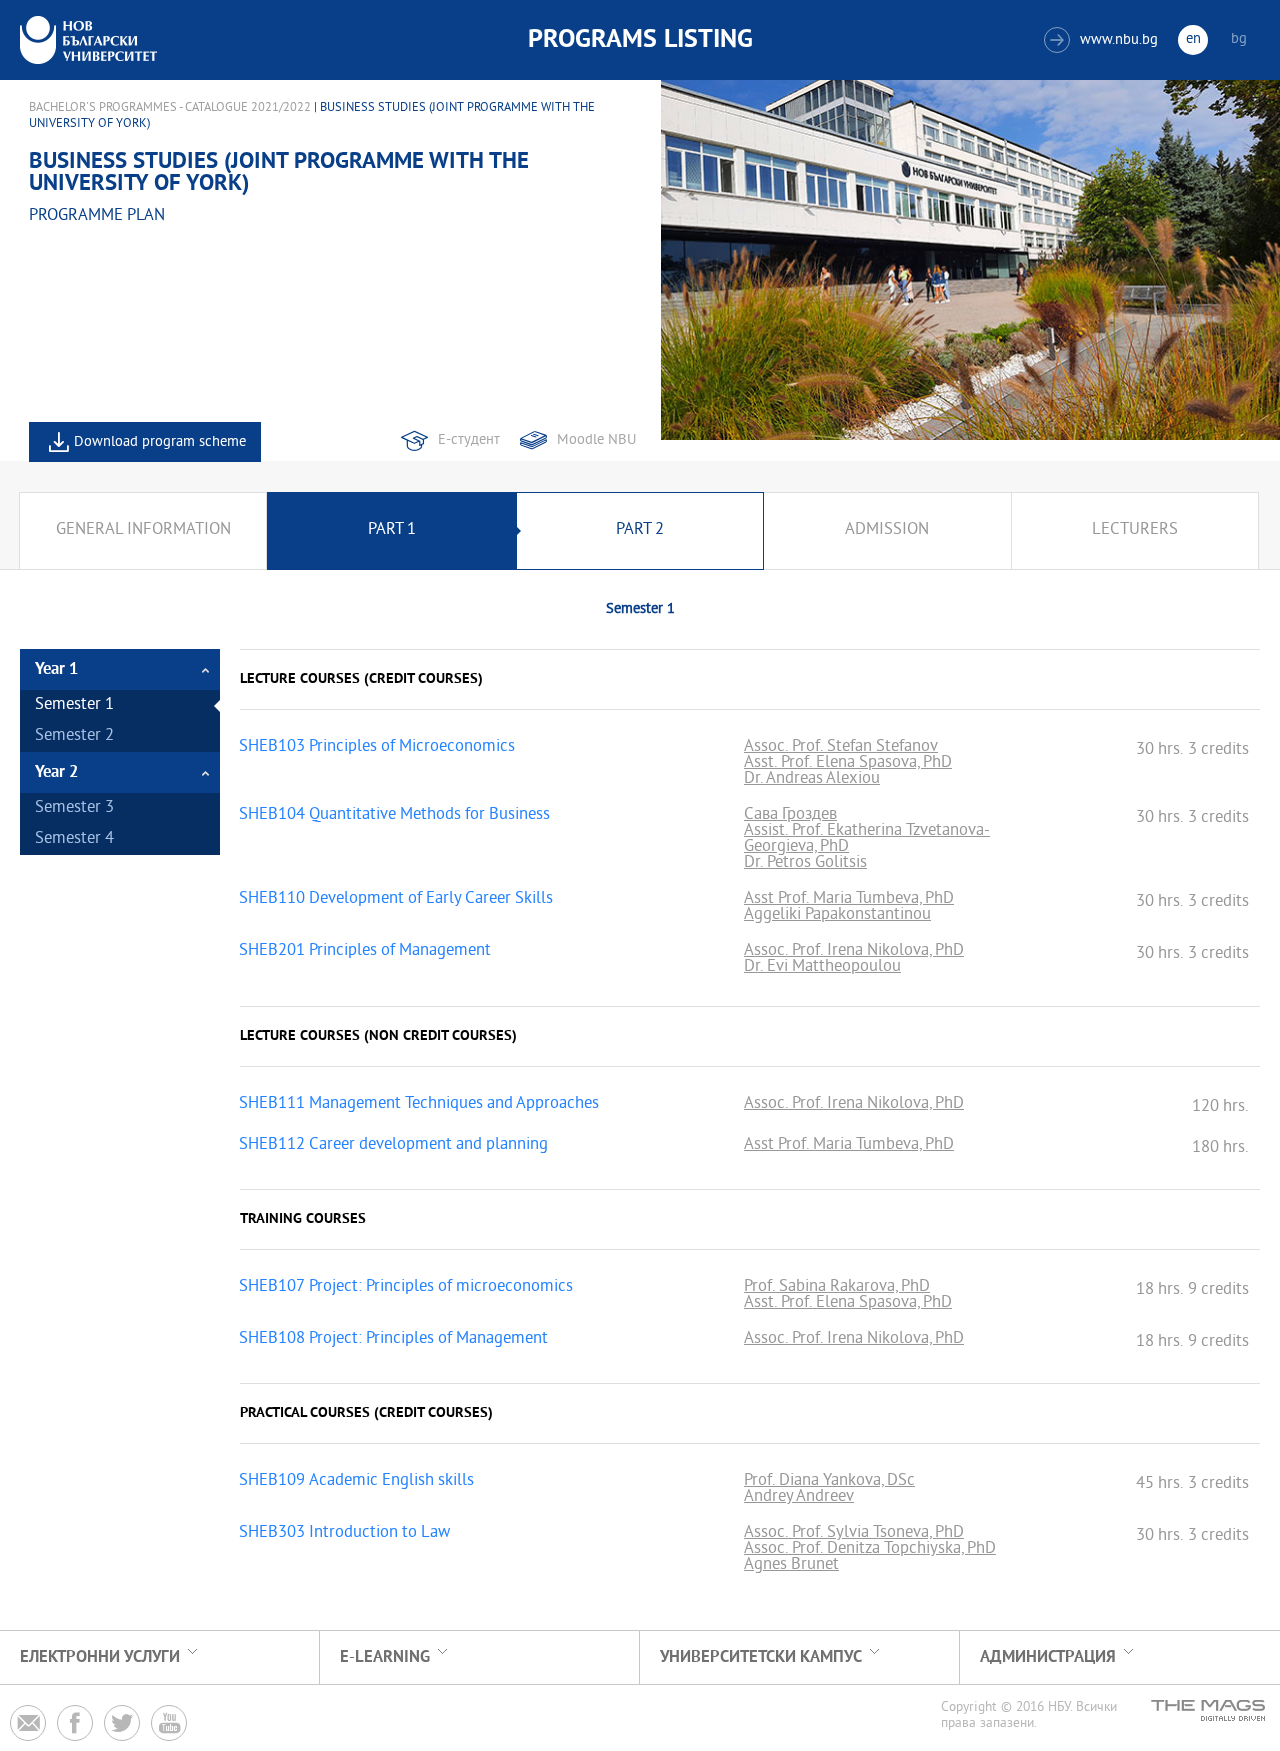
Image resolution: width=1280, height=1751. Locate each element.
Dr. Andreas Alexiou (812, 780)
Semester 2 (74, 736)
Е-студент (469, 440)
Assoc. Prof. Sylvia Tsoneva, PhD (854, 1534)
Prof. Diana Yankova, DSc (829, 1482)
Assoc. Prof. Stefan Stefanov (841, 748)
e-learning (385, 1657)
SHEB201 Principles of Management (365, 952)
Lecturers (1135, 530)
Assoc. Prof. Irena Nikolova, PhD (854, 952)
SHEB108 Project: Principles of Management (393, 1340)
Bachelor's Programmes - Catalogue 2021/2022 (170, 108)
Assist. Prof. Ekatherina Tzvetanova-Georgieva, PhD (867, 840)
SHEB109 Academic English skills (356, 1482)
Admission (887, 530)
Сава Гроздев (790, 816)
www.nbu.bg (1103, 40)
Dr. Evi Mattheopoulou (822, 968)
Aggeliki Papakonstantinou (837, 916)
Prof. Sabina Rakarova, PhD (837, 1288)
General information (143, 530)
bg (1239, 39)
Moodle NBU (596, 440)
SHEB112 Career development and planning (393, 1146)
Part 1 (392, 530)
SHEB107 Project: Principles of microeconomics (406, 1288)
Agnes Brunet (791, 1566)
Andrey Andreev (799, 1498)
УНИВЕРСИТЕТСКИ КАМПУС (761, 1657)
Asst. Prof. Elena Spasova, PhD (848, 764)
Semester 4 (74, 839)
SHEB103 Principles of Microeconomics (377, 748)
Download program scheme (160, 442)
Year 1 (56, 669)
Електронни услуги (100, 1657)
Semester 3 (74, 808)
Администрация (1048, 1657)
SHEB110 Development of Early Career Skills (396, 900)
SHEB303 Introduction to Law (344, 1534)
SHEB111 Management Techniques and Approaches (419, 1105)
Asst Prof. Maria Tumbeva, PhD (849, 900)
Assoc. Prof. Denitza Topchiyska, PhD (870, 1550)
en (1193, 39)
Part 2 (640, 530)
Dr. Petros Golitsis (805, 864)
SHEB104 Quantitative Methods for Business (394, 816)
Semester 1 (74, 705)
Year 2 (56, 772)
